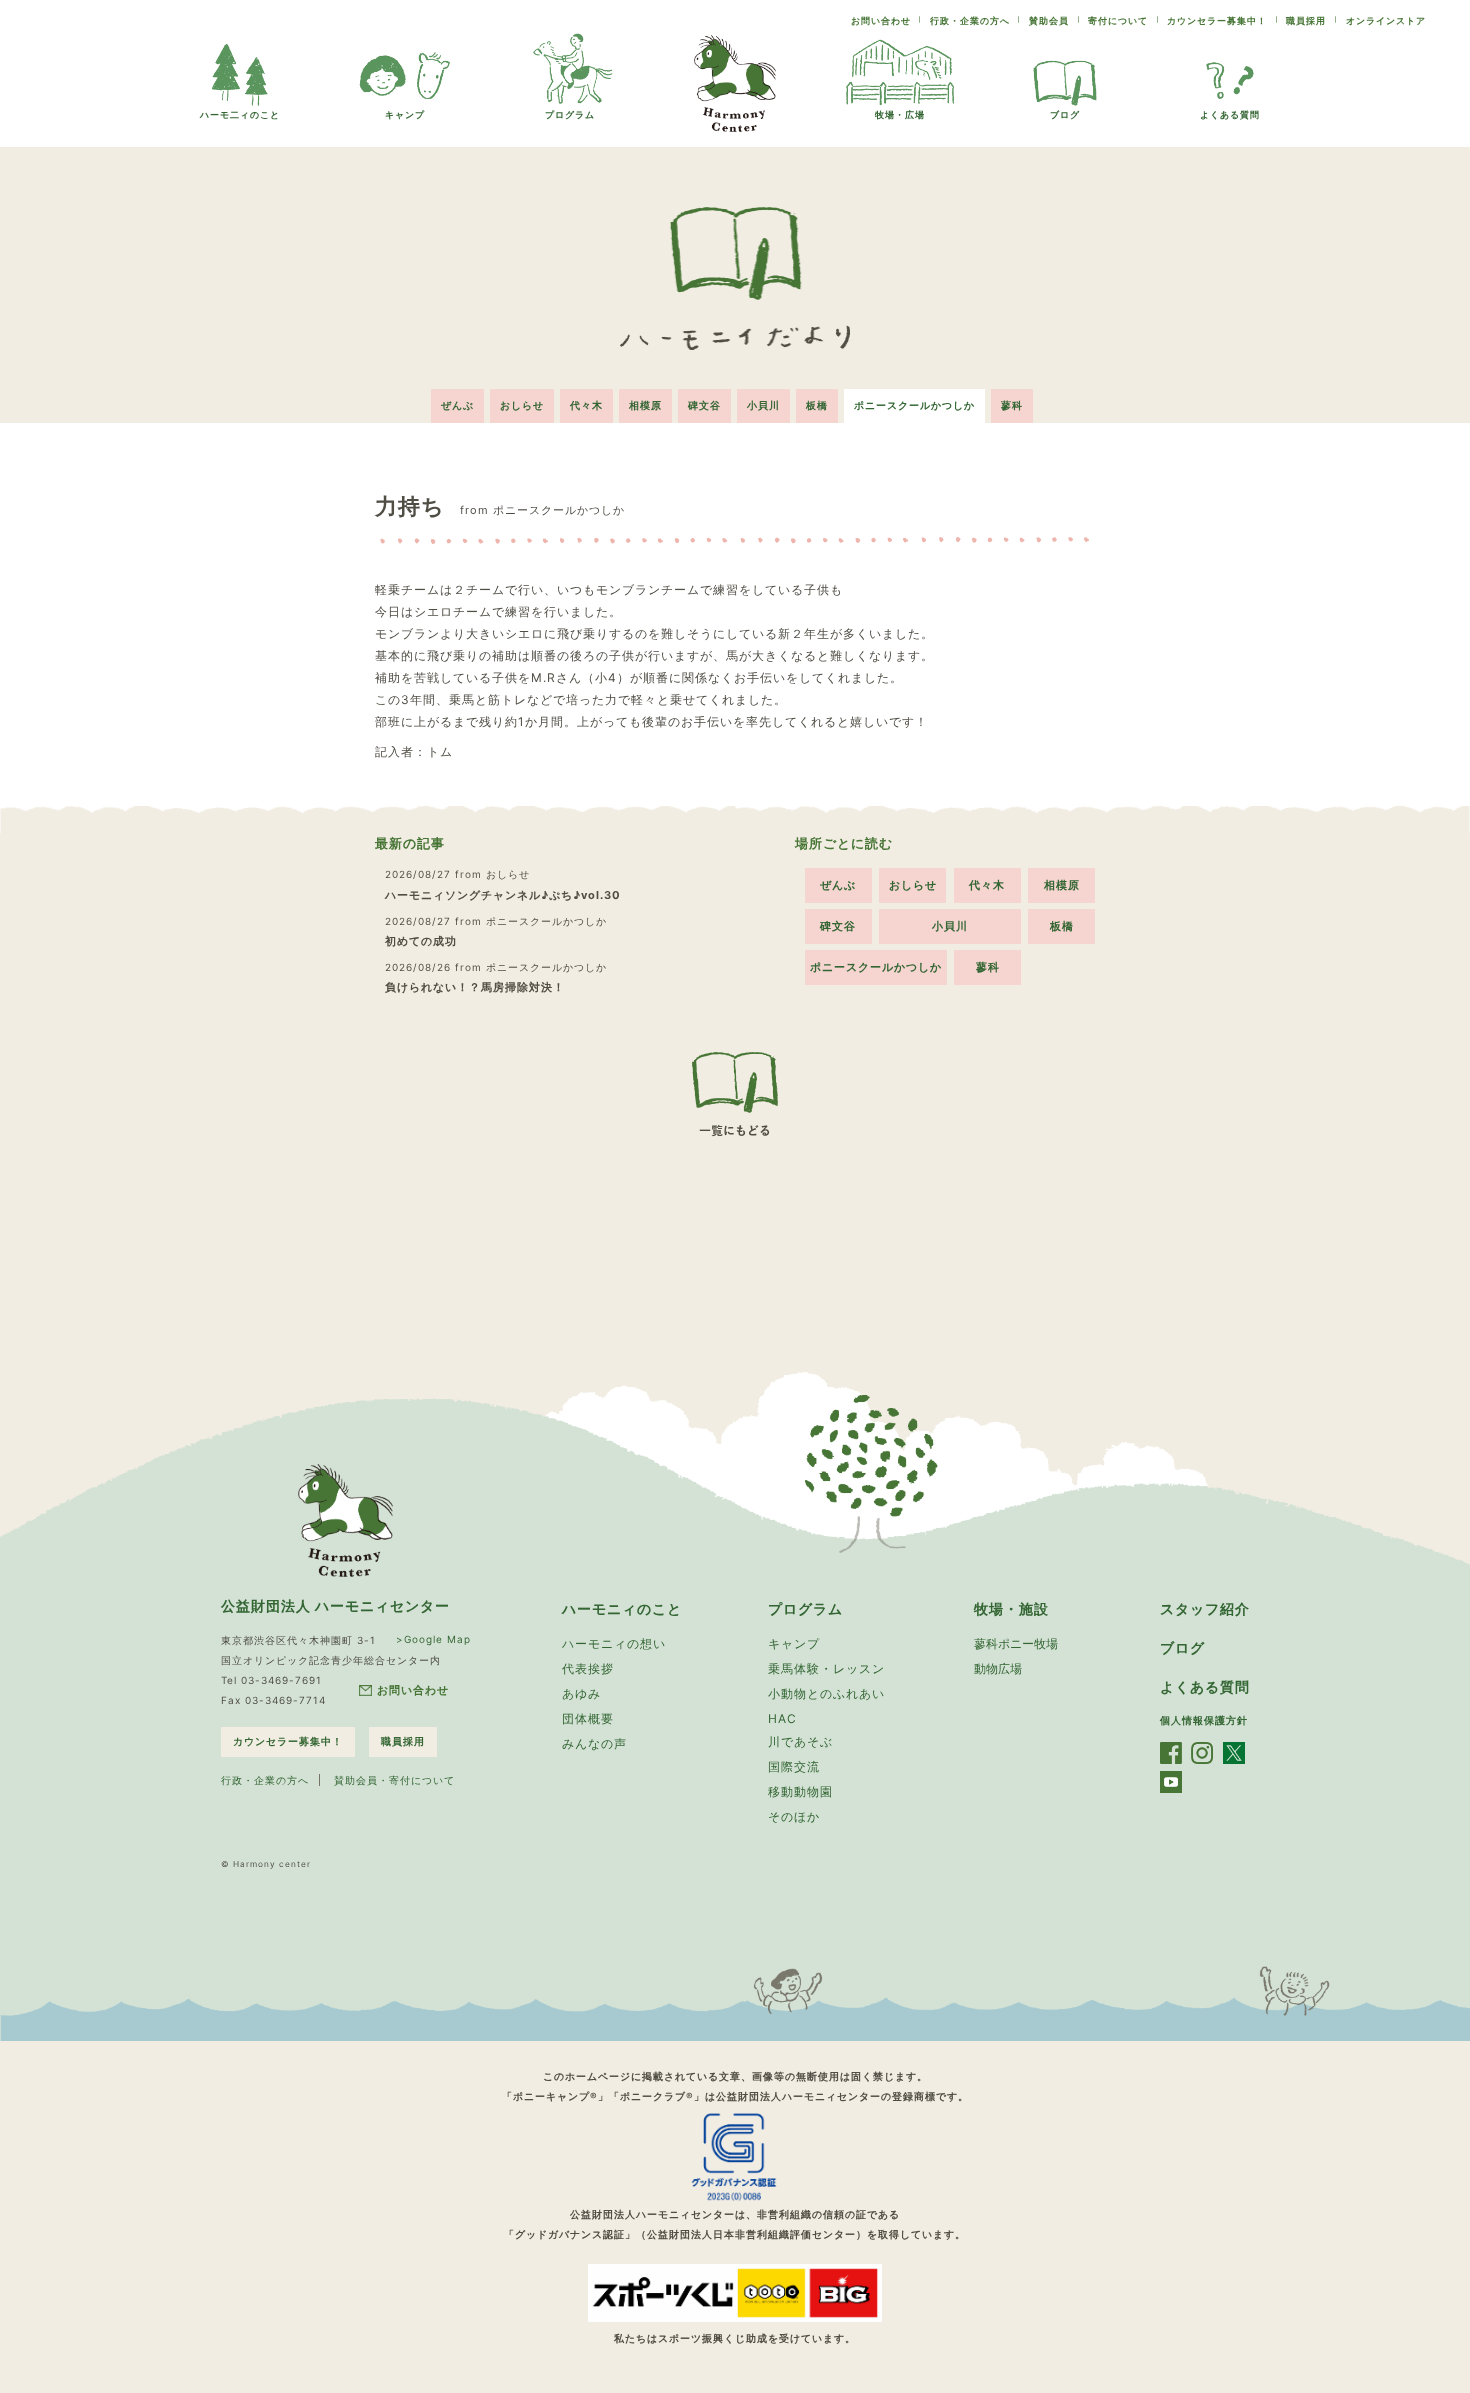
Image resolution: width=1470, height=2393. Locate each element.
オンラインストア (1386, 20)
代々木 (586, 405)
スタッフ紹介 (1205, 1608)
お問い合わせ (881, 20)
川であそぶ (800, 1741)
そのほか (794, 1816)
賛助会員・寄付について (394, 1780)
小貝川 (763, 405)
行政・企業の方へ (970, 20)
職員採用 (1306, 20)
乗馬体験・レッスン (826, 1668)
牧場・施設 (1011, 1608)
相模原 (645, 405)
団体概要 (588, 1718)
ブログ (1065, 114)
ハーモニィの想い (614, 1643)
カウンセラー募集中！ (1217, 20)
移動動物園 (800, 1791)
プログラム (570, 114)
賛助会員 (1049, 20)
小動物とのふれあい (826, 1693)
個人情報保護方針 (1204, 1720)
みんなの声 (594, 1743)
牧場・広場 (900, 114)
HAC (782, 1718)
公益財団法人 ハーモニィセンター (335, 1605)
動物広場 (998, 1668)
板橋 (817, 405)
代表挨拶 (588, 1668)
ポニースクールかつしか (914, 405)
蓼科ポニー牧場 (1016, 1643)
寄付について (1118, 20)
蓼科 (1012, 405)
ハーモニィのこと (622, 1608)
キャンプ (405, 114)
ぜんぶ (457, 405)
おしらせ (522, 405)
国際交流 (794, 1766)
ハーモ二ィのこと (240, 114)
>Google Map (433, 1639)
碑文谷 (704, 405)
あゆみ (581, 1693)
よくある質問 (1230, 114)
